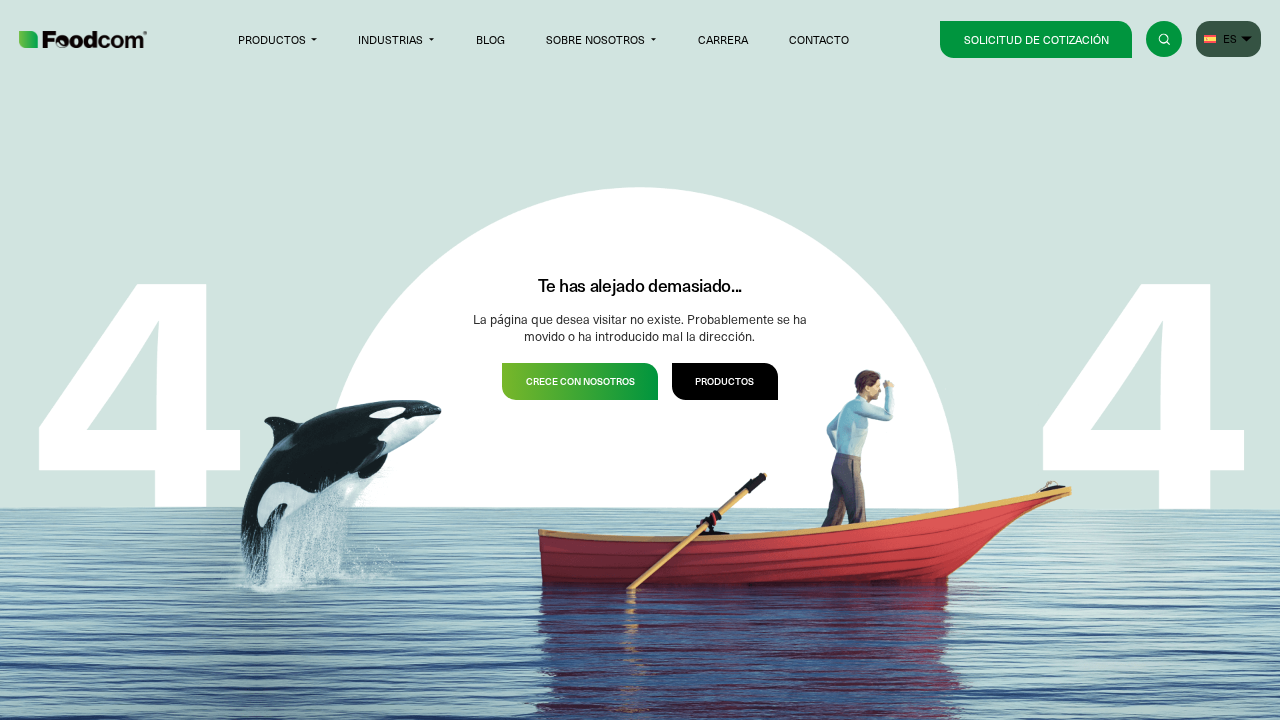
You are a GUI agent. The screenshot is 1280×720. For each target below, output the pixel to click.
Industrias (390, 39)
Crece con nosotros (580, 381)
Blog (490, 39)
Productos (272, 39)
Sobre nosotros (595, 39)
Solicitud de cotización (1036, 39)
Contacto (819, 39)
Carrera (723, 39)
